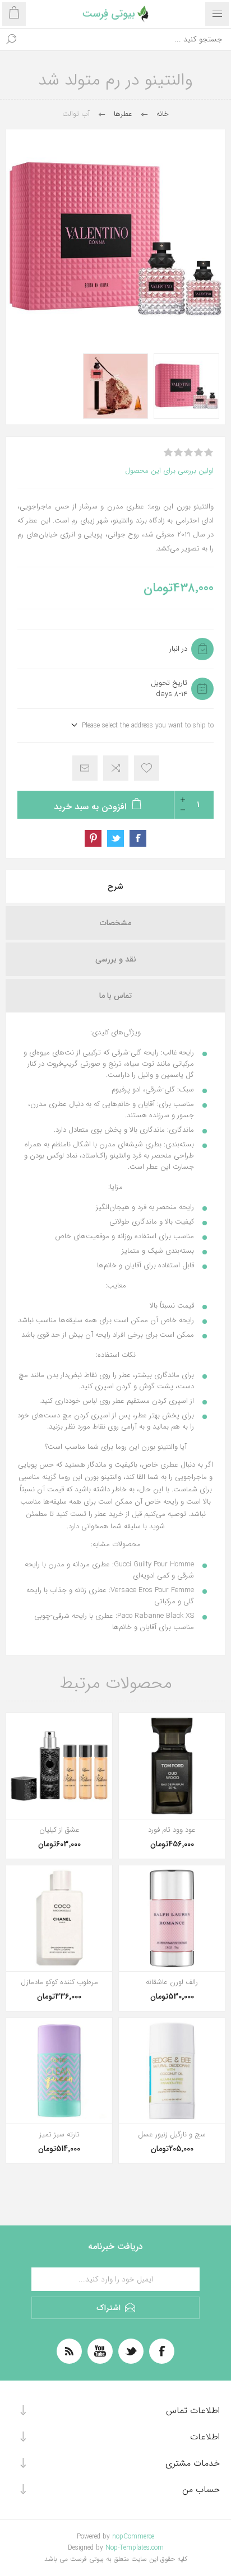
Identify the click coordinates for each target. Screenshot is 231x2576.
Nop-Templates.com (135, 2548)
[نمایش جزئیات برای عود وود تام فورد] (172, 1766)
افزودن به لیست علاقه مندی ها (147, 768)
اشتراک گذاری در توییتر (115, 838)
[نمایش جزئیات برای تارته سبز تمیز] (59, 2071)
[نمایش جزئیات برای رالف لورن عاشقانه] (172, 1918)
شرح (115, 886)
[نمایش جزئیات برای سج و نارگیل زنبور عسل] (172, 2071)
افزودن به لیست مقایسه (116, 768)
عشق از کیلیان (59, 1830)
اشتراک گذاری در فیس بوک (138, 838)
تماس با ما (115, 996)
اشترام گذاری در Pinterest (93, 838)
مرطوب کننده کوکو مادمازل (59, 1982)
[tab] (115, 886)
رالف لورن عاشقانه (172, 1982)
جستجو (11, 39)
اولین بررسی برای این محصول (169, 471)
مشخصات (115, 923)
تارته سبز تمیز (59, 2135)
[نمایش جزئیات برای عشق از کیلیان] (59, 1766)
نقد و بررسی (116, 959)
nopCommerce (133, 2537)
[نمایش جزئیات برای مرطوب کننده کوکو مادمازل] (59, 1918)
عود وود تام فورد (172, 1830)
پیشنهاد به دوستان (85, 768)
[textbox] (127, 39)
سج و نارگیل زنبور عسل (172, 2135)
